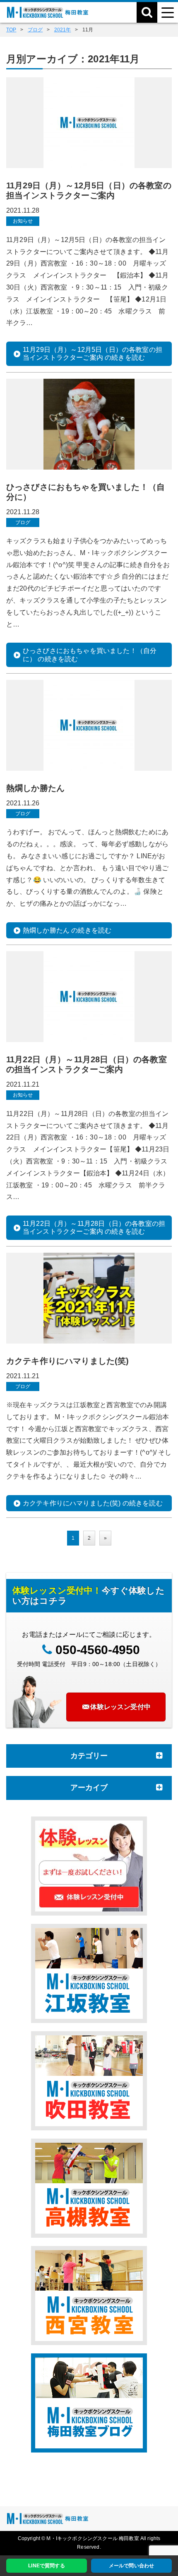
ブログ (23, 522)
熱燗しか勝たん (35, 788)
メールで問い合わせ (131, 2566)
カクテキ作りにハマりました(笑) (68, 1361)
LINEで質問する (46, 2566)
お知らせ (23, 221)
